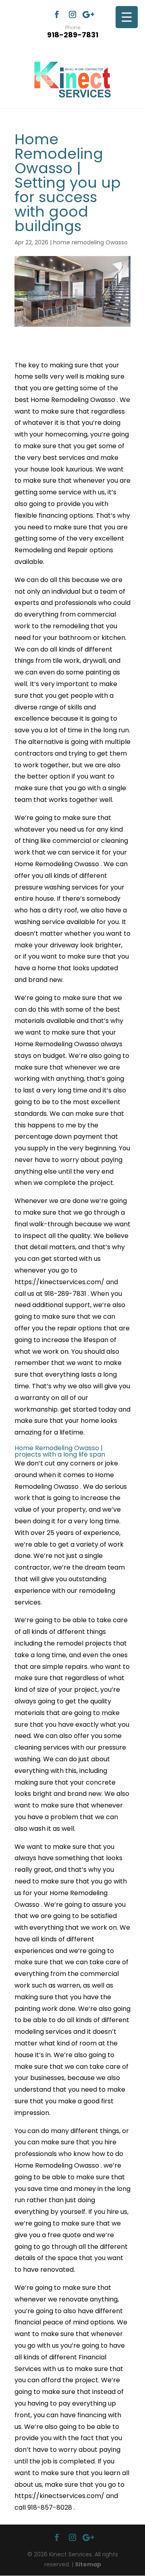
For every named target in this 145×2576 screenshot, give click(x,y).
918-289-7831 (73, 31)
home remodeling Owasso (90, 242)
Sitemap (88, 2564)
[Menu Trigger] (127, 17)
